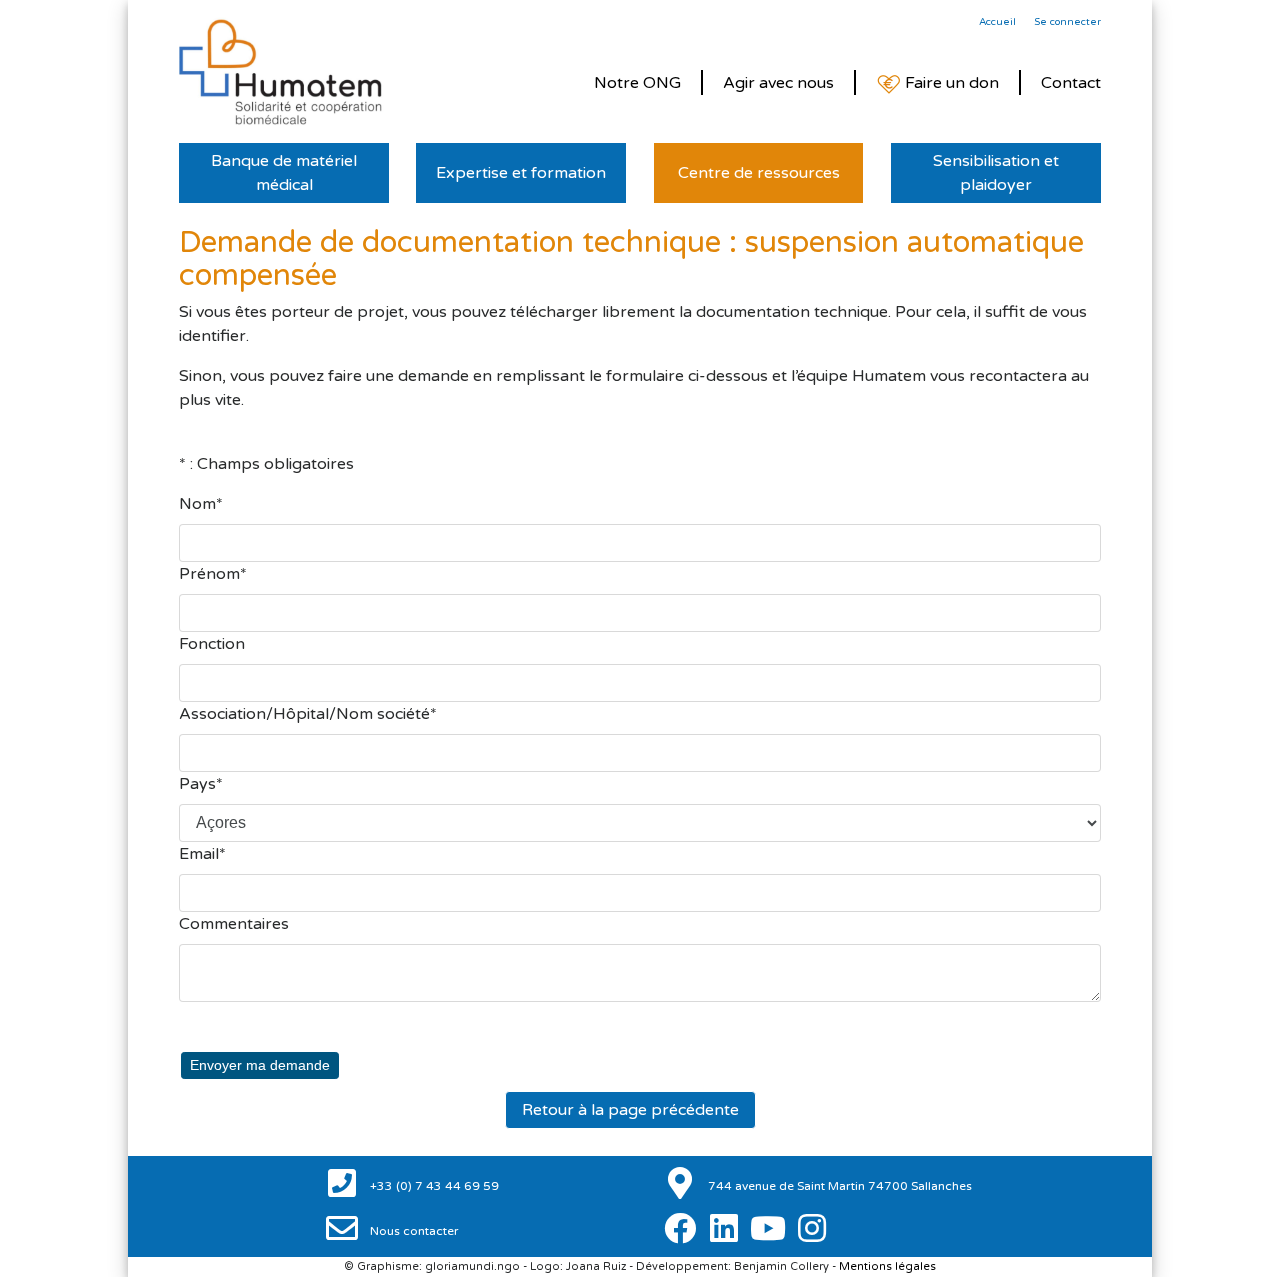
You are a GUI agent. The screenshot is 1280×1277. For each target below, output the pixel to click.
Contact (1071, 83)
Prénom (209, 574)
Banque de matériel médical (284, 173)
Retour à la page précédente (630, 1110)
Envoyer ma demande (260, 1065)
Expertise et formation (521, 173)
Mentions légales (887, 1266)
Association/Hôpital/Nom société (304, 714)
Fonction (212, 644)
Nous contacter (413, 1231)
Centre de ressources (759, 173)
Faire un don (950, 83)
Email (199, 854)
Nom (197, 504)
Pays (197, 784)
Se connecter (1067, 22)
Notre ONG (637, 83)
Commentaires (234, 924)
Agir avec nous (778, 83)
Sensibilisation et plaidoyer (996, 173)
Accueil (997, 22)
